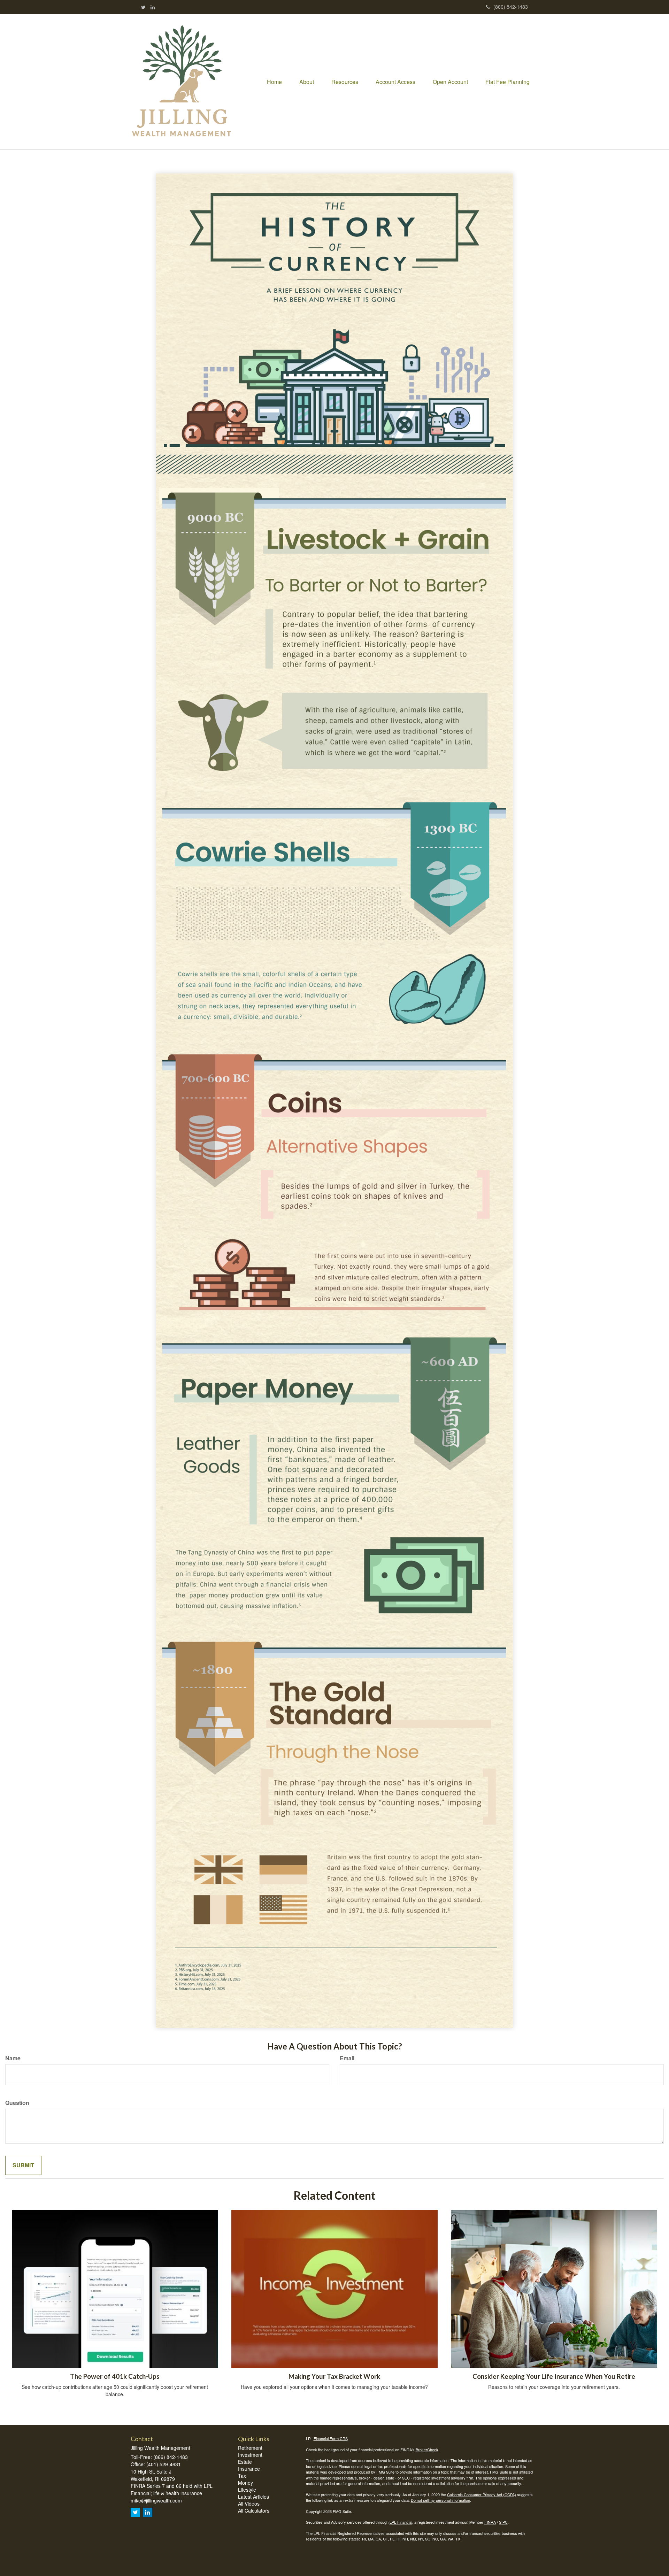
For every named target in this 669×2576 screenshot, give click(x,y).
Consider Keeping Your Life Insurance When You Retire (554, 2376)
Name (13, 2058)
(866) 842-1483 (511, 7)
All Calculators (254, 2510)
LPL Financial (401, 2522)
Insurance (249, 2469)
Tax (242, 2476)
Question (17, 2103)
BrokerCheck (427, 2450)
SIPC (503, 2522)
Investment (250, 2455)
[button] (307, 82)
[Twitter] (143, 7)
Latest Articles (253, 2497)
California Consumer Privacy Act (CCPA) (482, 2494)
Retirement (250, 2448)
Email (347, 2058)
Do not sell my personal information (440, 2500)
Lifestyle (247, 2490)
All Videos (249, 2504)
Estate (245, 2462)
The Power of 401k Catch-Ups (115, 2376)
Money (245, 2483)
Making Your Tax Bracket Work (334, 2376)
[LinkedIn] (153, 7)
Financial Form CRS (331, 2438)
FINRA (490, 2522)
